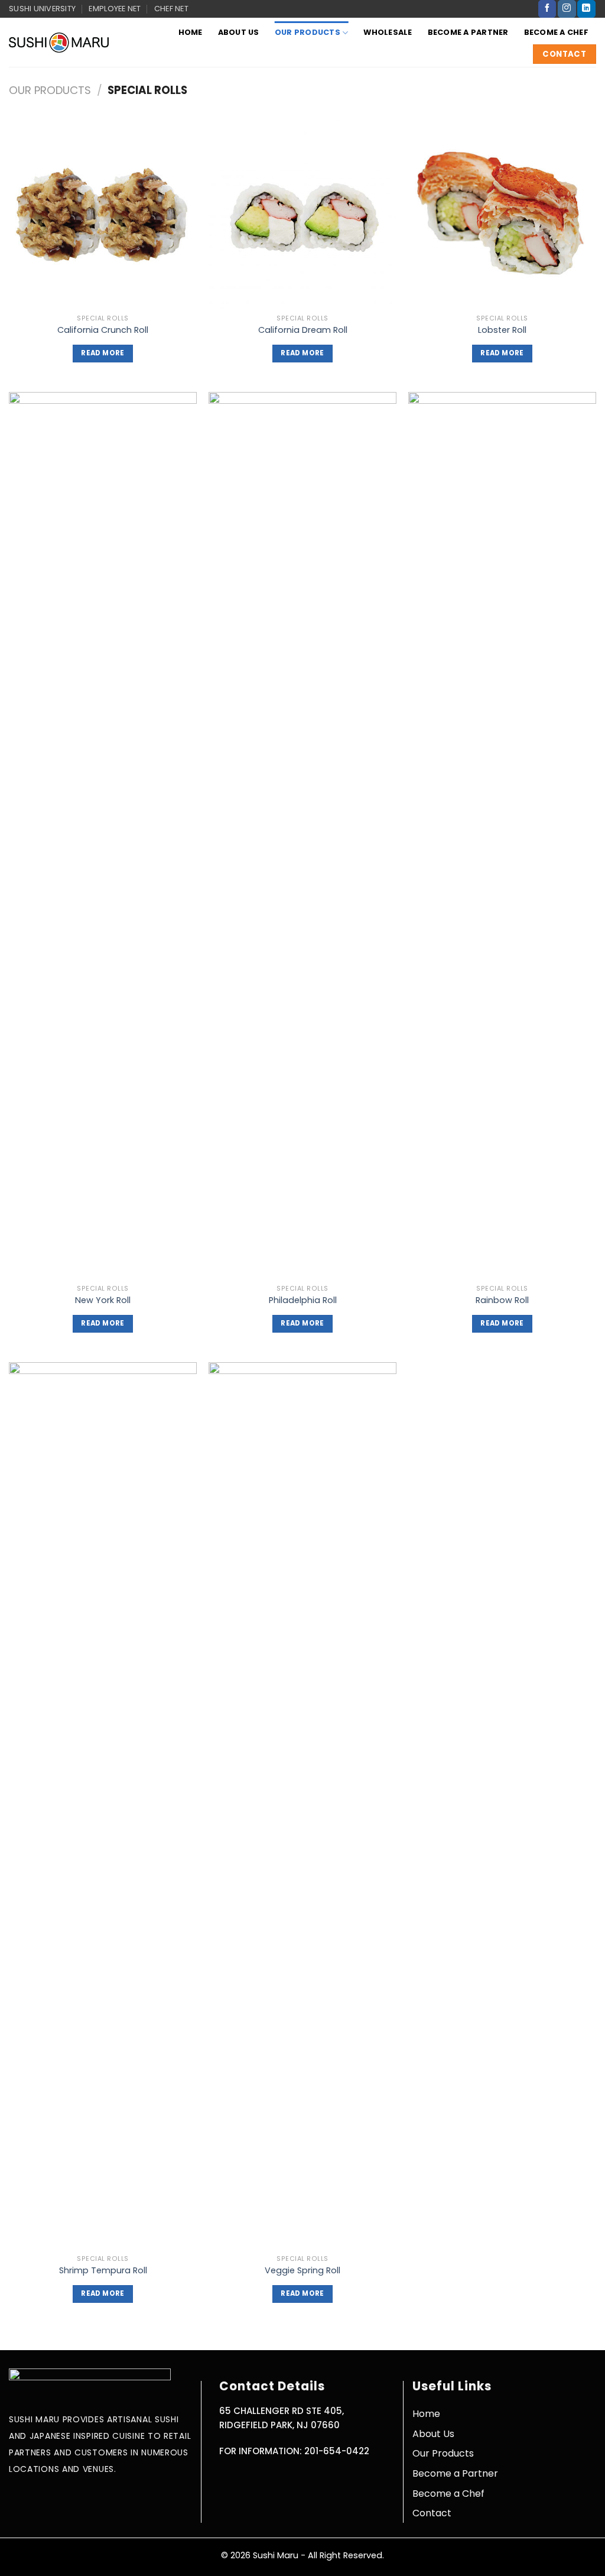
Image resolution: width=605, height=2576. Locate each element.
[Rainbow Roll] (502, 835)
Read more (103, 353)
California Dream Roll (303, 330)
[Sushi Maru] (59, 42)
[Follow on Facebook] (547, 9)
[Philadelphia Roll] (302, 835)
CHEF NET (171, 9)
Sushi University (42, 9)
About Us (239, 32)
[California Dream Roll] (302, 214)
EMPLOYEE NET (115, 9)
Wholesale (388, 32)
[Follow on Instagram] (567, 9)
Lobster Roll (502, 330)
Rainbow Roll (502, 1300)
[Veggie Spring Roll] (302, 1806)
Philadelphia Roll (303, 1300)
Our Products (308, 32)
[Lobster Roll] (502, 214)
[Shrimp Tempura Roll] (103, 1806)
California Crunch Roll (103, 330)
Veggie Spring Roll (302, 2271)
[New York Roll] (103, 835)
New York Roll (103, 1300)
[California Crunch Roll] (103, 214)
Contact (432, 2513)
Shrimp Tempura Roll (103, 2271)
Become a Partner (468, 32)
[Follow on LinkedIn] (586, 9)
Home (191, 32)
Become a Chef (556, 32)
